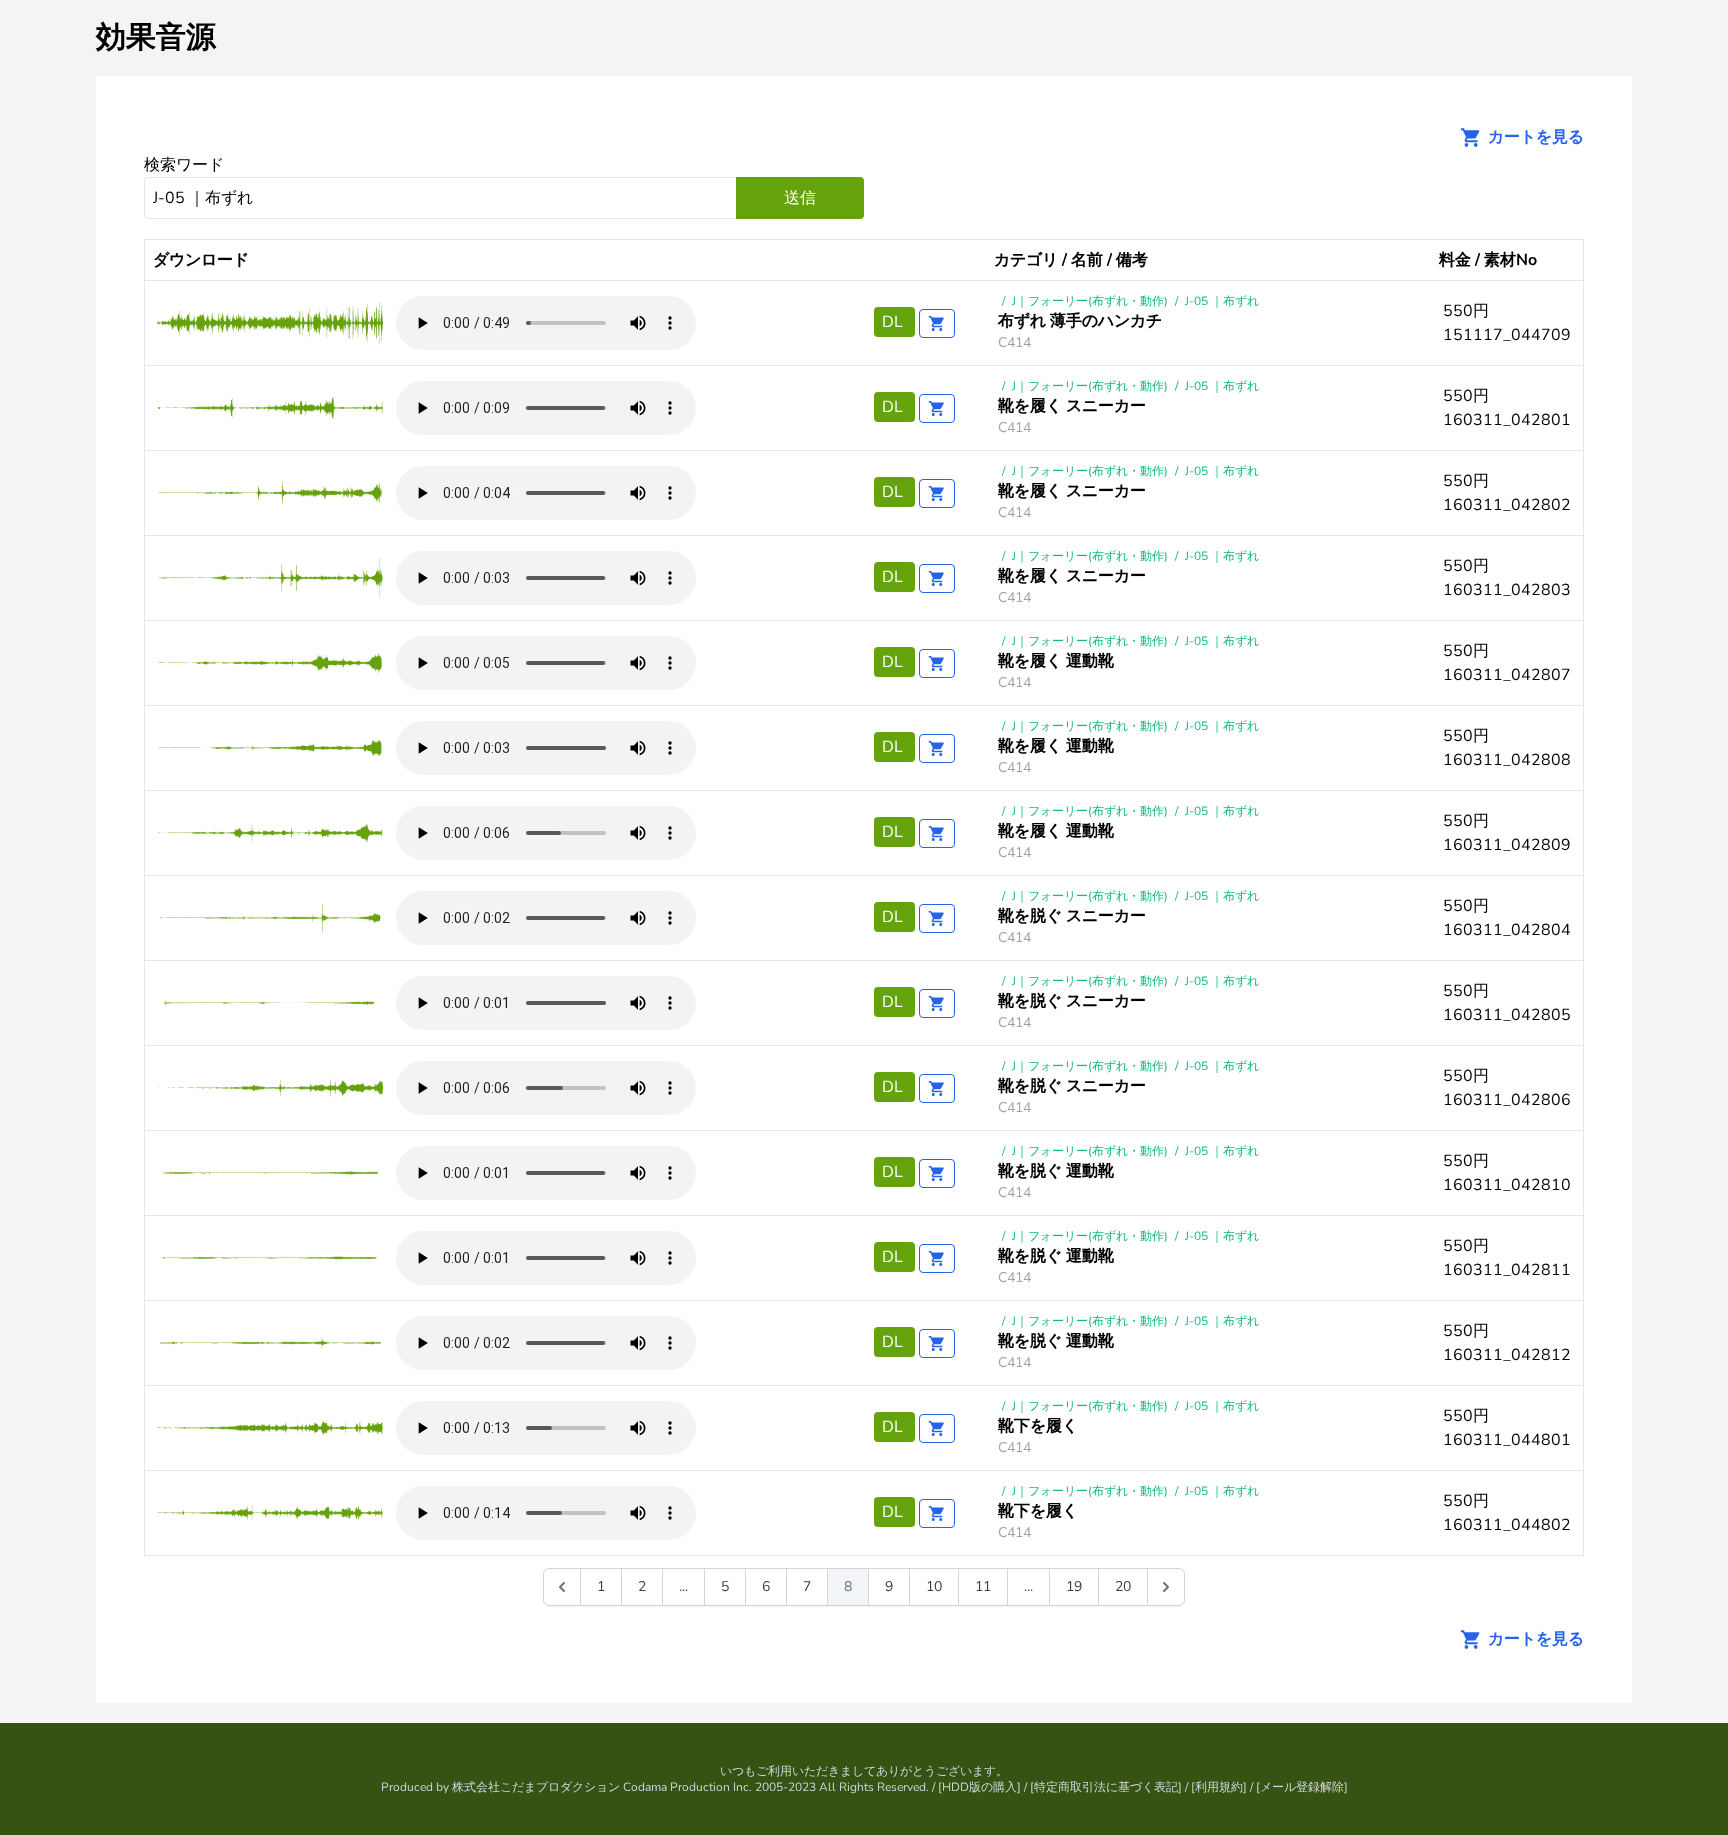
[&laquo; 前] (562, 1587)
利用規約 (1219, 1787)
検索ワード (184, 165)
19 (1074, 1586)
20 (1123, 1586)
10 (934, 1586)
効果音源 (156, 37)
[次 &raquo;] (1166, 1587)
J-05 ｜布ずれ (1222, 301)
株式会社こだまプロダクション (536, 1787)
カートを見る (1534, 137)
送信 (800, 198)
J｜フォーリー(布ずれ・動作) (1090, 301)
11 (983, 1586)
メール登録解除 (1302, 1787)
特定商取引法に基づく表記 (1106, 1787)
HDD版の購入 (979, 1787)
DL (894, 322)
